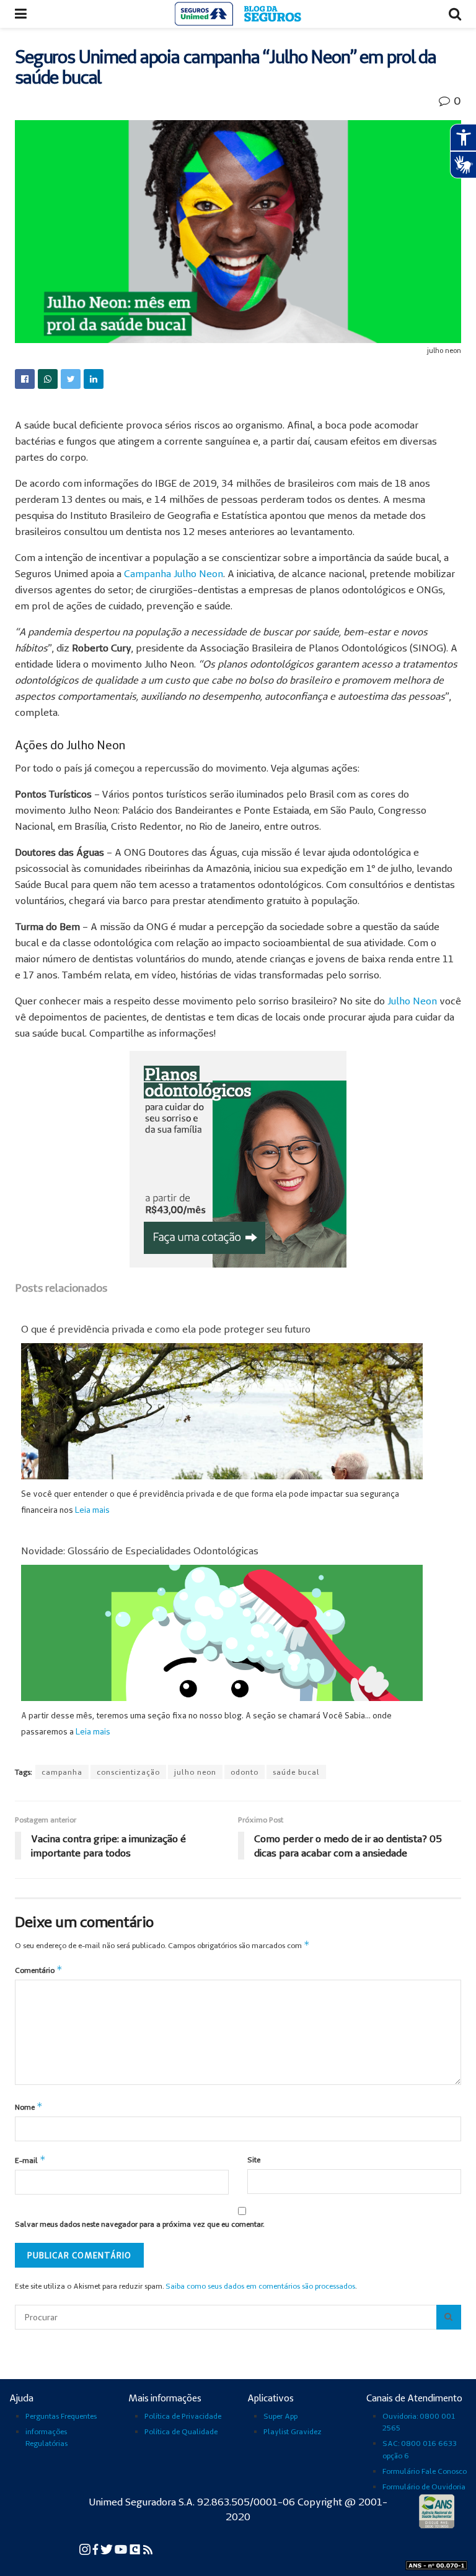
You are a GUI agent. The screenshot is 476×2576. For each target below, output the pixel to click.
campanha (62, 1772)
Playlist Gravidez (293, 2431)
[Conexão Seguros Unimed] (136, 2548)
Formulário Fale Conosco (425, 2471)
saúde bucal (296, 1772)
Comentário (39, 1969)
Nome (29, 2106)
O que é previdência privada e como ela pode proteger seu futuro (166, 1329)
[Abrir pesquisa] (449, 2317)
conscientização (128, 1772)
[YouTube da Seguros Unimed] (122, 2548)
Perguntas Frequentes (61, 2416)
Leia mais (92, 1510)
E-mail (30, 2160)
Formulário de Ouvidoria (424, 2487)
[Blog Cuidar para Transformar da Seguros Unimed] (148, 2548)
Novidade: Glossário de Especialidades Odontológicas (140, 1551)
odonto (245, 1772)
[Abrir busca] (455, 14)
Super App (280, 2416)
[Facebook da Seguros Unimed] (96, 2548)
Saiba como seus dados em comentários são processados (260, 2286)
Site (254, 2160)
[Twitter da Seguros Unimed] (108, 2548)
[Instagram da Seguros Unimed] (86, 2548)
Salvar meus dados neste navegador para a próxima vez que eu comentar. (139, 2224)
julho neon (195, 1772)
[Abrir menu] (21, 14)
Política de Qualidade (181, 2431)
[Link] (25, 379)
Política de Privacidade (183, 2416)
